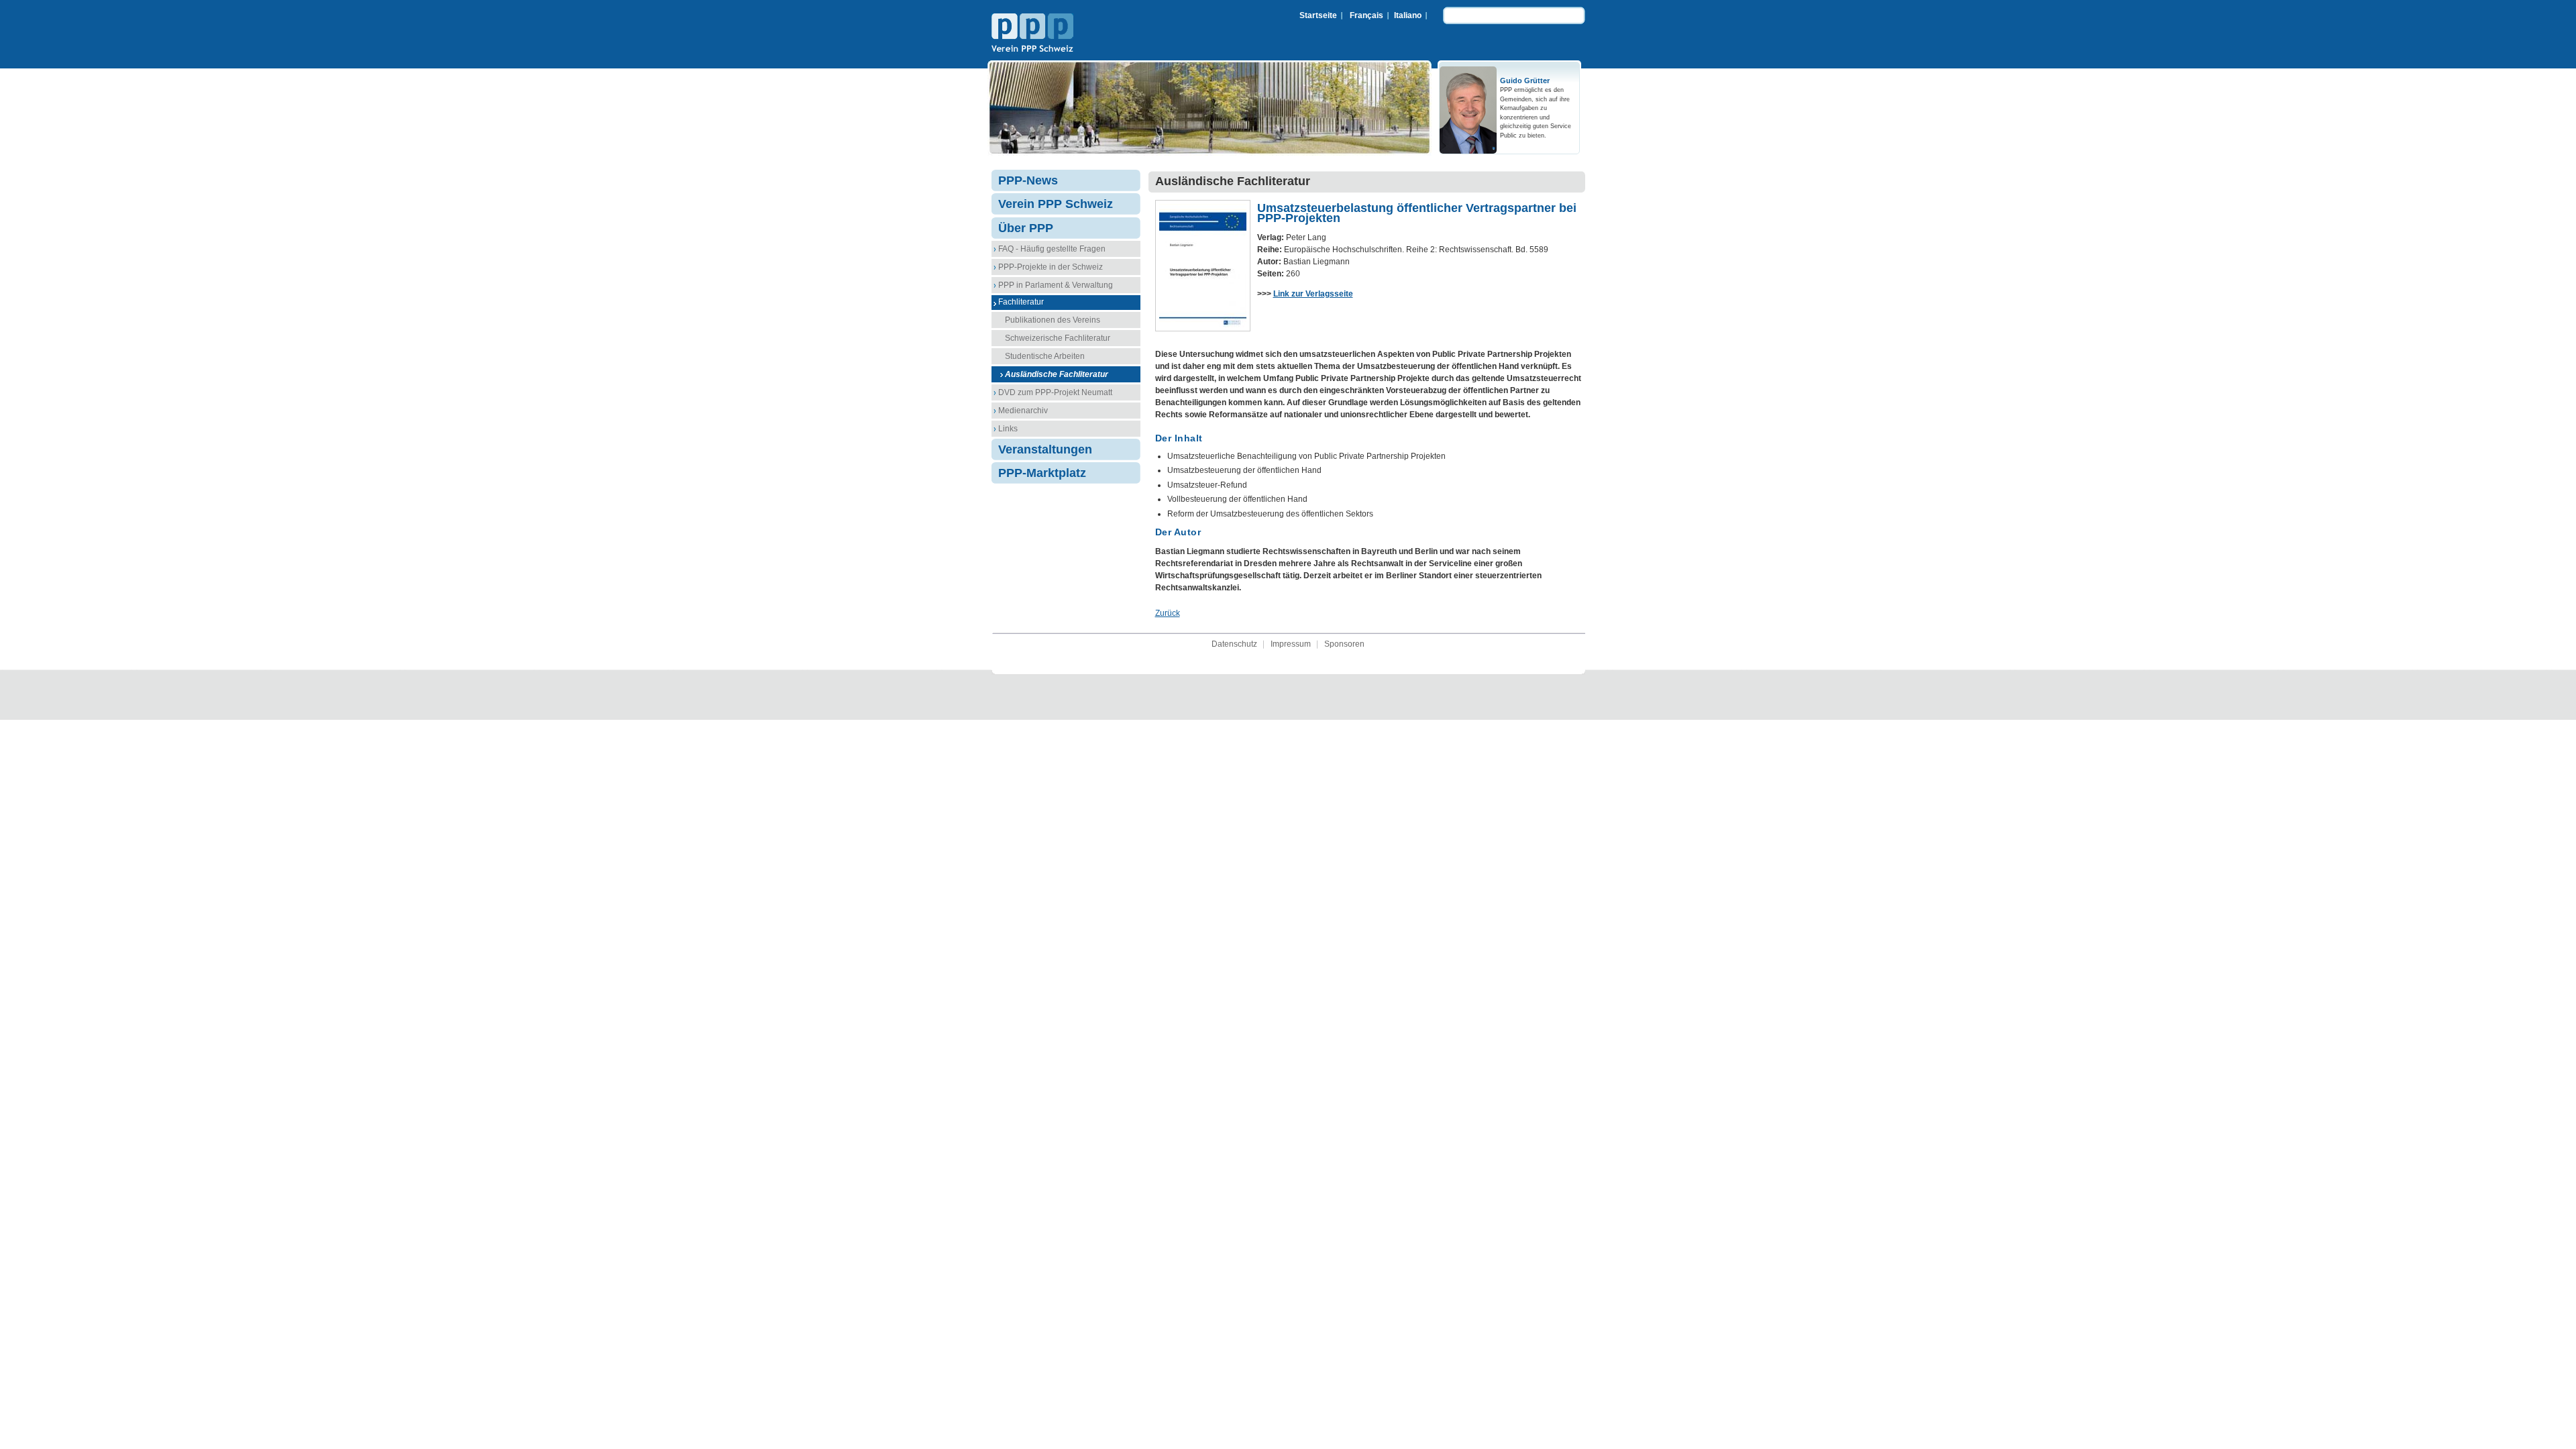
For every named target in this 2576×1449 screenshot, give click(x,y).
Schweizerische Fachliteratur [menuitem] (1058, 338)
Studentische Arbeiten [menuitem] (1045, 356)
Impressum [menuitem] (1291, 644)
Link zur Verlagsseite (1313, 294)
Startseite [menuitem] (1318, 15)
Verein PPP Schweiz (1032, 34)
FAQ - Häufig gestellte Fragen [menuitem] (1052, 249)
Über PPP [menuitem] (1026, 228)
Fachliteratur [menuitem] (1021, 302)
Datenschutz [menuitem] (1234, 644)
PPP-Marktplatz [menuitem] (1042, 473)
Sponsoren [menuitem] (1344, 644)
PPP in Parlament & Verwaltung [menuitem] (1056, 285)
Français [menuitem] (1366, 15)
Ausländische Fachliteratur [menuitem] (1057, 374)
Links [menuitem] (1008, 429)
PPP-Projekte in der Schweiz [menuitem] (1051, 267)
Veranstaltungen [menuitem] (1045, 449)
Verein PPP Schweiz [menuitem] (1056, 204)
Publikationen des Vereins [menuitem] (1053, 320)
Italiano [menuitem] (1408, 15)
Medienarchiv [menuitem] (1023, 411)
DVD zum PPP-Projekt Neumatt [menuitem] (1055, 392)
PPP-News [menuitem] (1028, 180)
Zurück (1168, 613)
